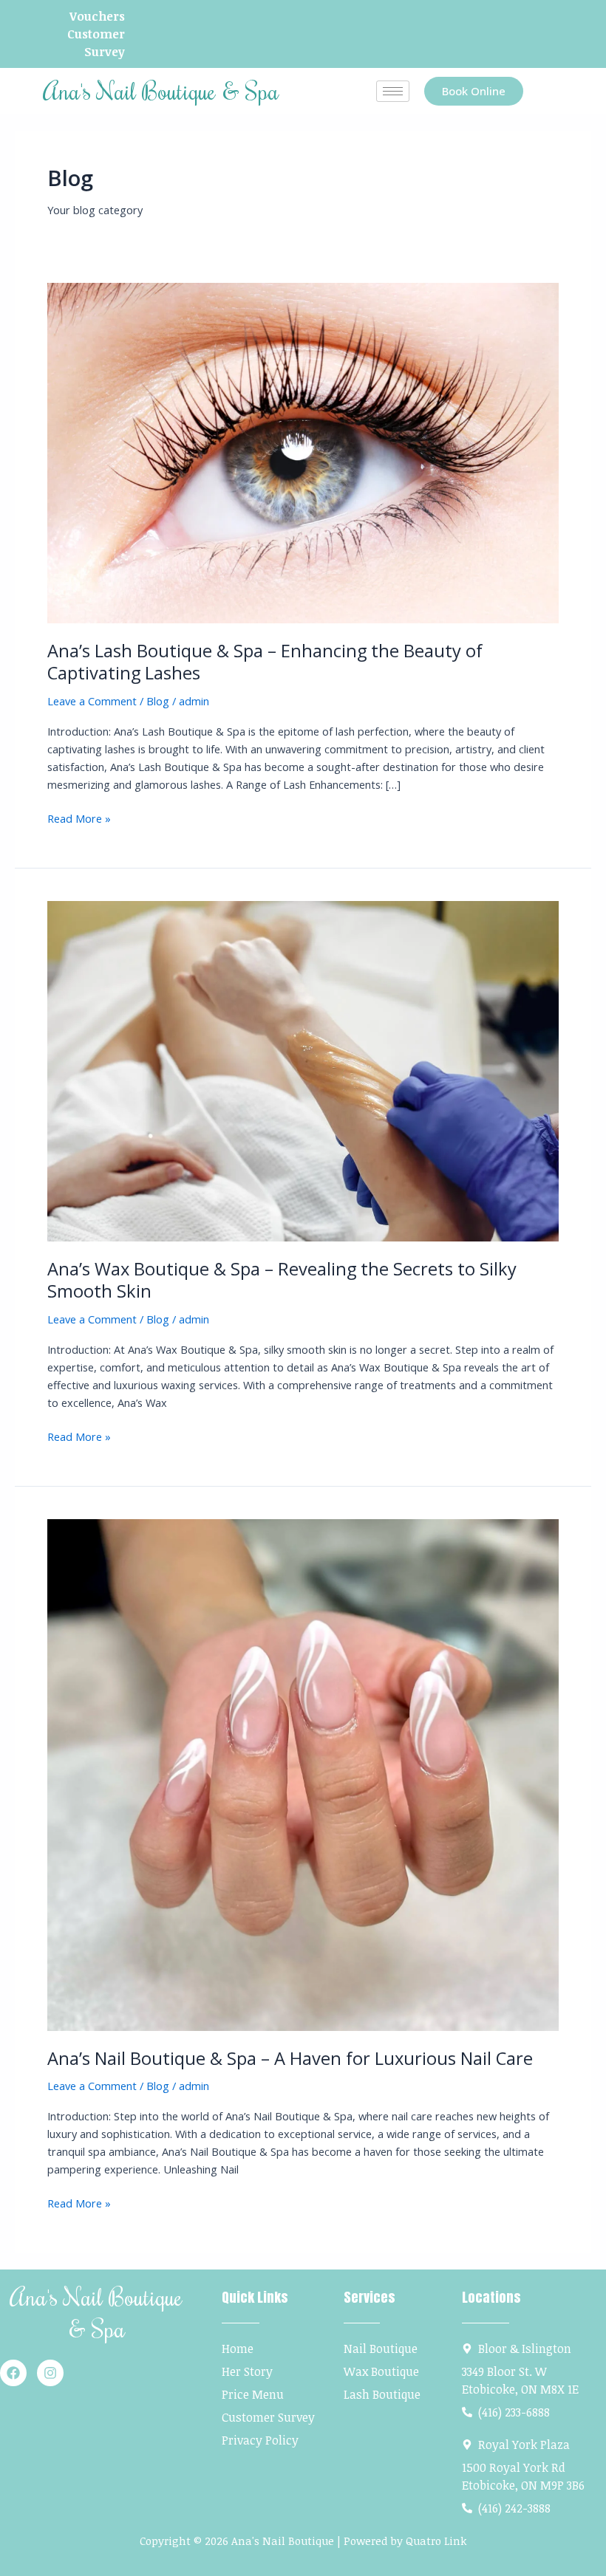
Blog (158, 701)
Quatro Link (436, 2541)
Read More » (79, 818)
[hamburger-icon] (393, 91)
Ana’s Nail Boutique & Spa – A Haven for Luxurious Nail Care (290, 2058)
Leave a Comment (92, 701)
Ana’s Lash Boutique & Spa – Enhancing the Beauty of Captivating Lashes (265, 662)
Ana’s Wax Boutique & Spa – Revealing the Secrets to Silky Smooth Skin (282, 1280)
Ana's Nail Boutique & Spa (161, 90)
